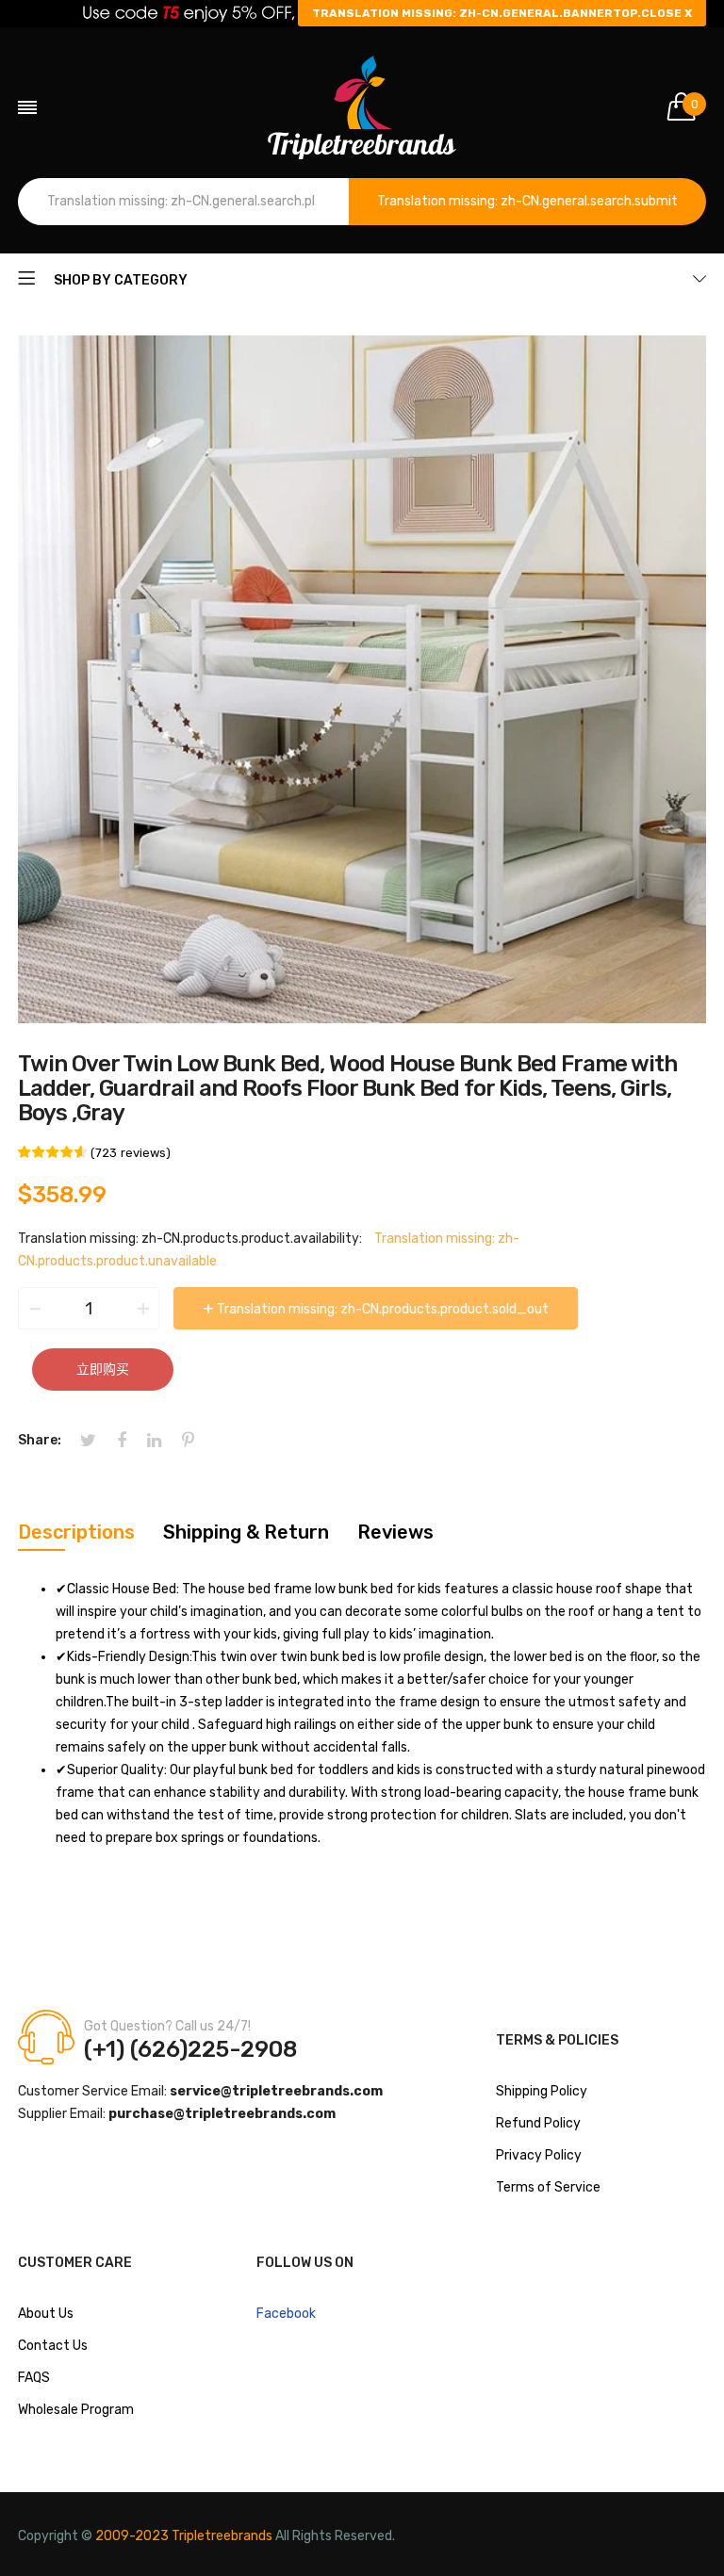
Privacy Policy (539, 2155)
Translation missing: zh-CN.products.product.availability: (190, 1239)
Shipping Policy (542, 2091)
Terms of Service (548, 2187)
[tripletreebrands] (362, 107)
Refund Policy (538, 2123)
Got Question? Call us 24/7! (167, 2026)
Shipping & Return (246, 1532)
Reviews (395, 1532)
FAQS (34, 2378)
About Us (46, 2314)
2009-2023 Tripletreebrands (184, 2536)
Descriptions (76, 1532)
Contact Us (53, 2346)
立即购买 (103, 1370)
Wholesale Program (76, 2410)
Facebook (286, 2314)
